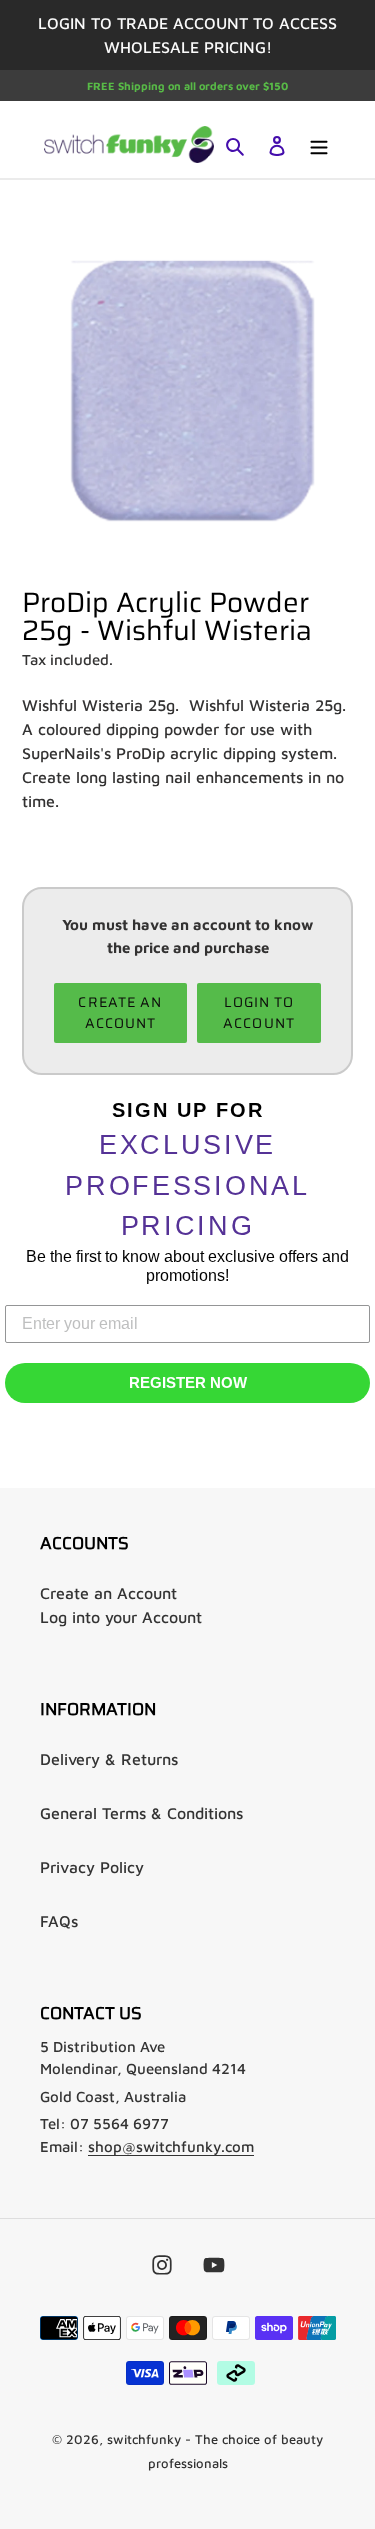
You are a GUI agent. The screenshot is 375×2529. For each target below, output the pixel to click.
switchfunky (144, 2439)
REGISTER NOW (188, 1382)
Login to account (259, 1012)
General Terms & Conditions (141, 1813)
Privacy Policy (92, 1867)
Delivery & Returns (109, 1759)
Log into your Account (121, 1617)
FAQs (59, 1921)
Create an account (120, 1012)
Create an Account (108, 1593)
